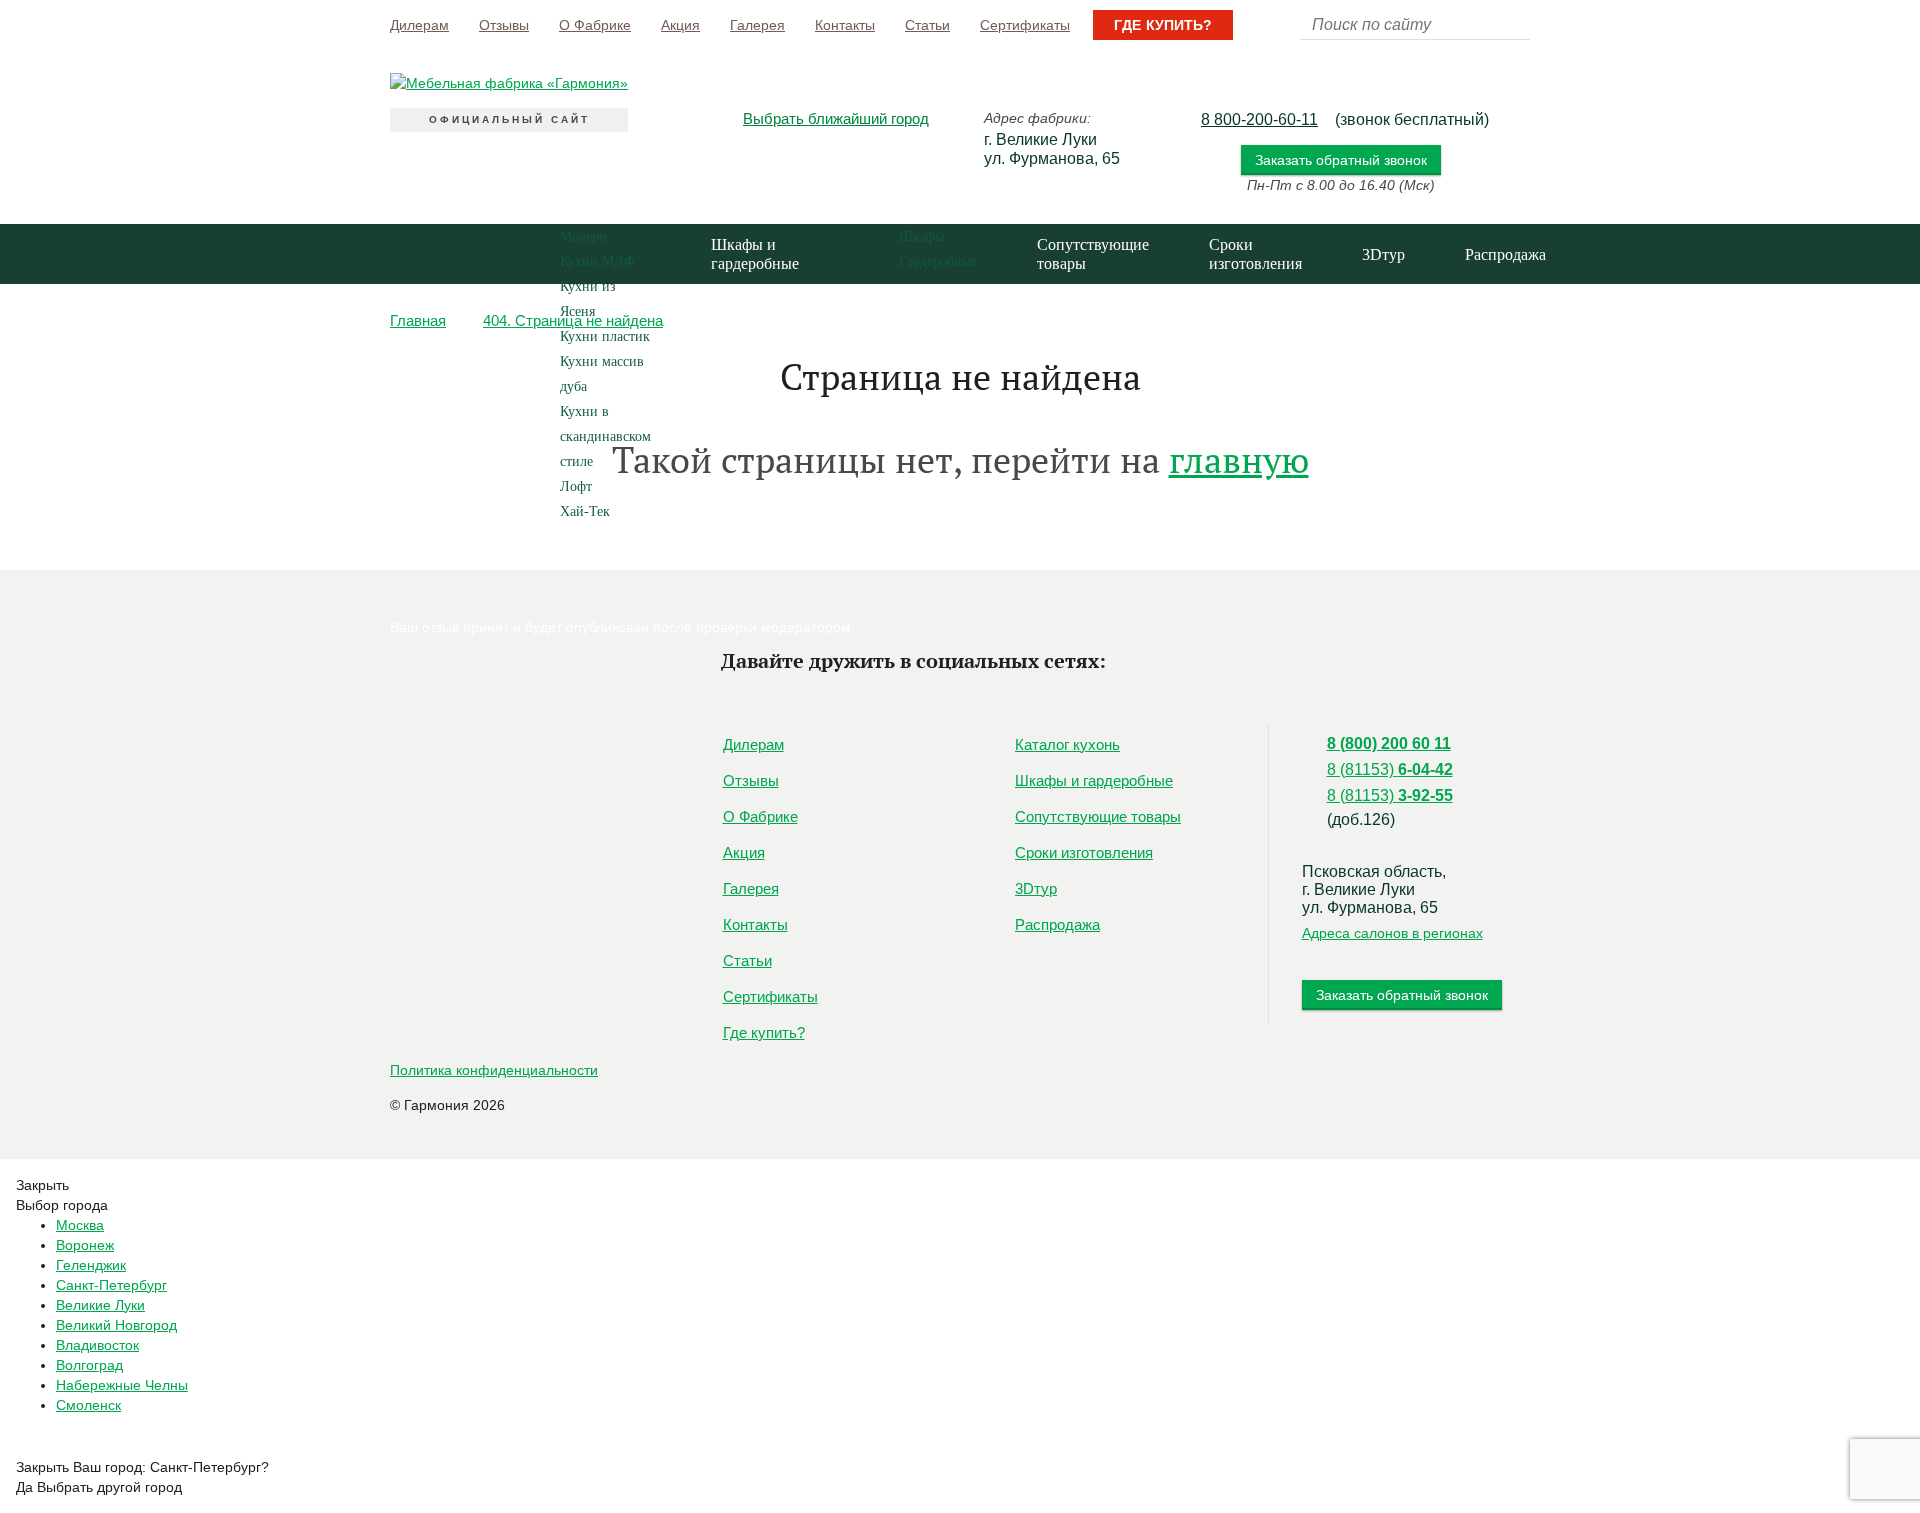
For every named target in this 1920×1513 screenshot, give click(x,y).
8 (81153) (1390, 769)
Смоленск (88, 1405)
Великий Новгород (116, 1325)
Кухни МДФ (597, 261)
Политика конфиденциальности (494, 1070)
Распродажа (1505, 254)
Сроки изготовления (1255, 254)
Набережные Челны (122, 1385)
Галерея (757, 25)
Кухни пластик (605, 336)
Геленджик (91, 1265)
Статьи (927, 25)
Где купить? (1163, 25)
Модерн (583, 236)
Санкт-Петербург (111, 1285)
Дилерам (419, 25)
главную (1239, 459)
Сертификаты (1025, 25)
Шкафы (921, 236)
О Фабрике (595, 25)
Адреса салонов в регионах (1392, 933)
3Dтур (1383, 254)
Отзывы (504, 25)
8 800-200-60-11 (1259, 119)
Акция (680, 25)
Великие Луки (100, 1305)
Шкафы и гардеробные (755, 254)
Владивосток (97, 1345)
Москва (80, 1225)
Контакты (845, 25)
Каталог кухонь (432, 374)
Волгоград (89, 1365)
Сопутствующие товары (1093, 254)
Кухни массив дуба (602, 374)
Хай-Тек (585, 511)
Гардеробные (938, 261)
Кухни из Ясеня (588, 299)
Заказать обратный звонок (1341, 160)
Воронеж (85, 1245)
